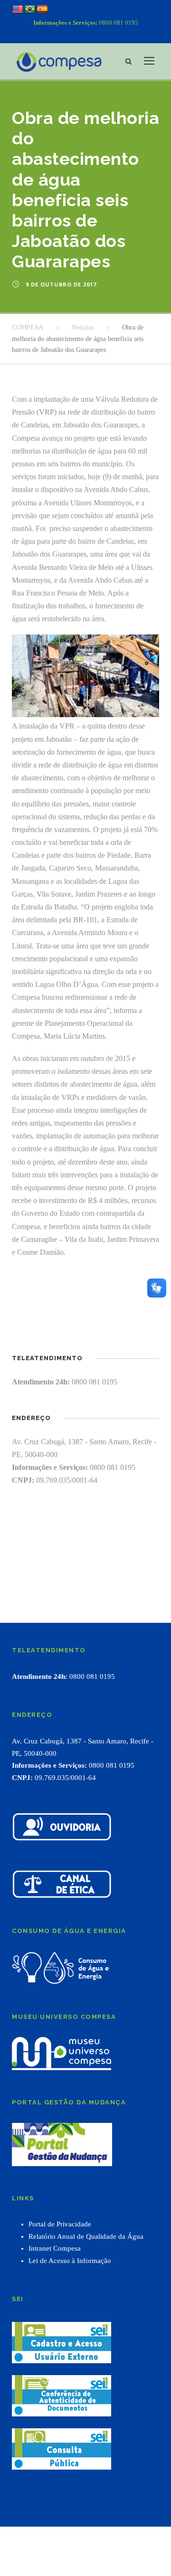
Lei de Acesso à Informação (70, 2261)
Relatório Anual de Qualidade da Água (86, 2236)
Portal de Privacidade (60, 2224)
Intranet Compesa (55, 2248)
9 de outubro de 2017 (61, 284)
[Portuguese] (30, 9)
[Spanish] (42, 9)
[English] (18, 9)
